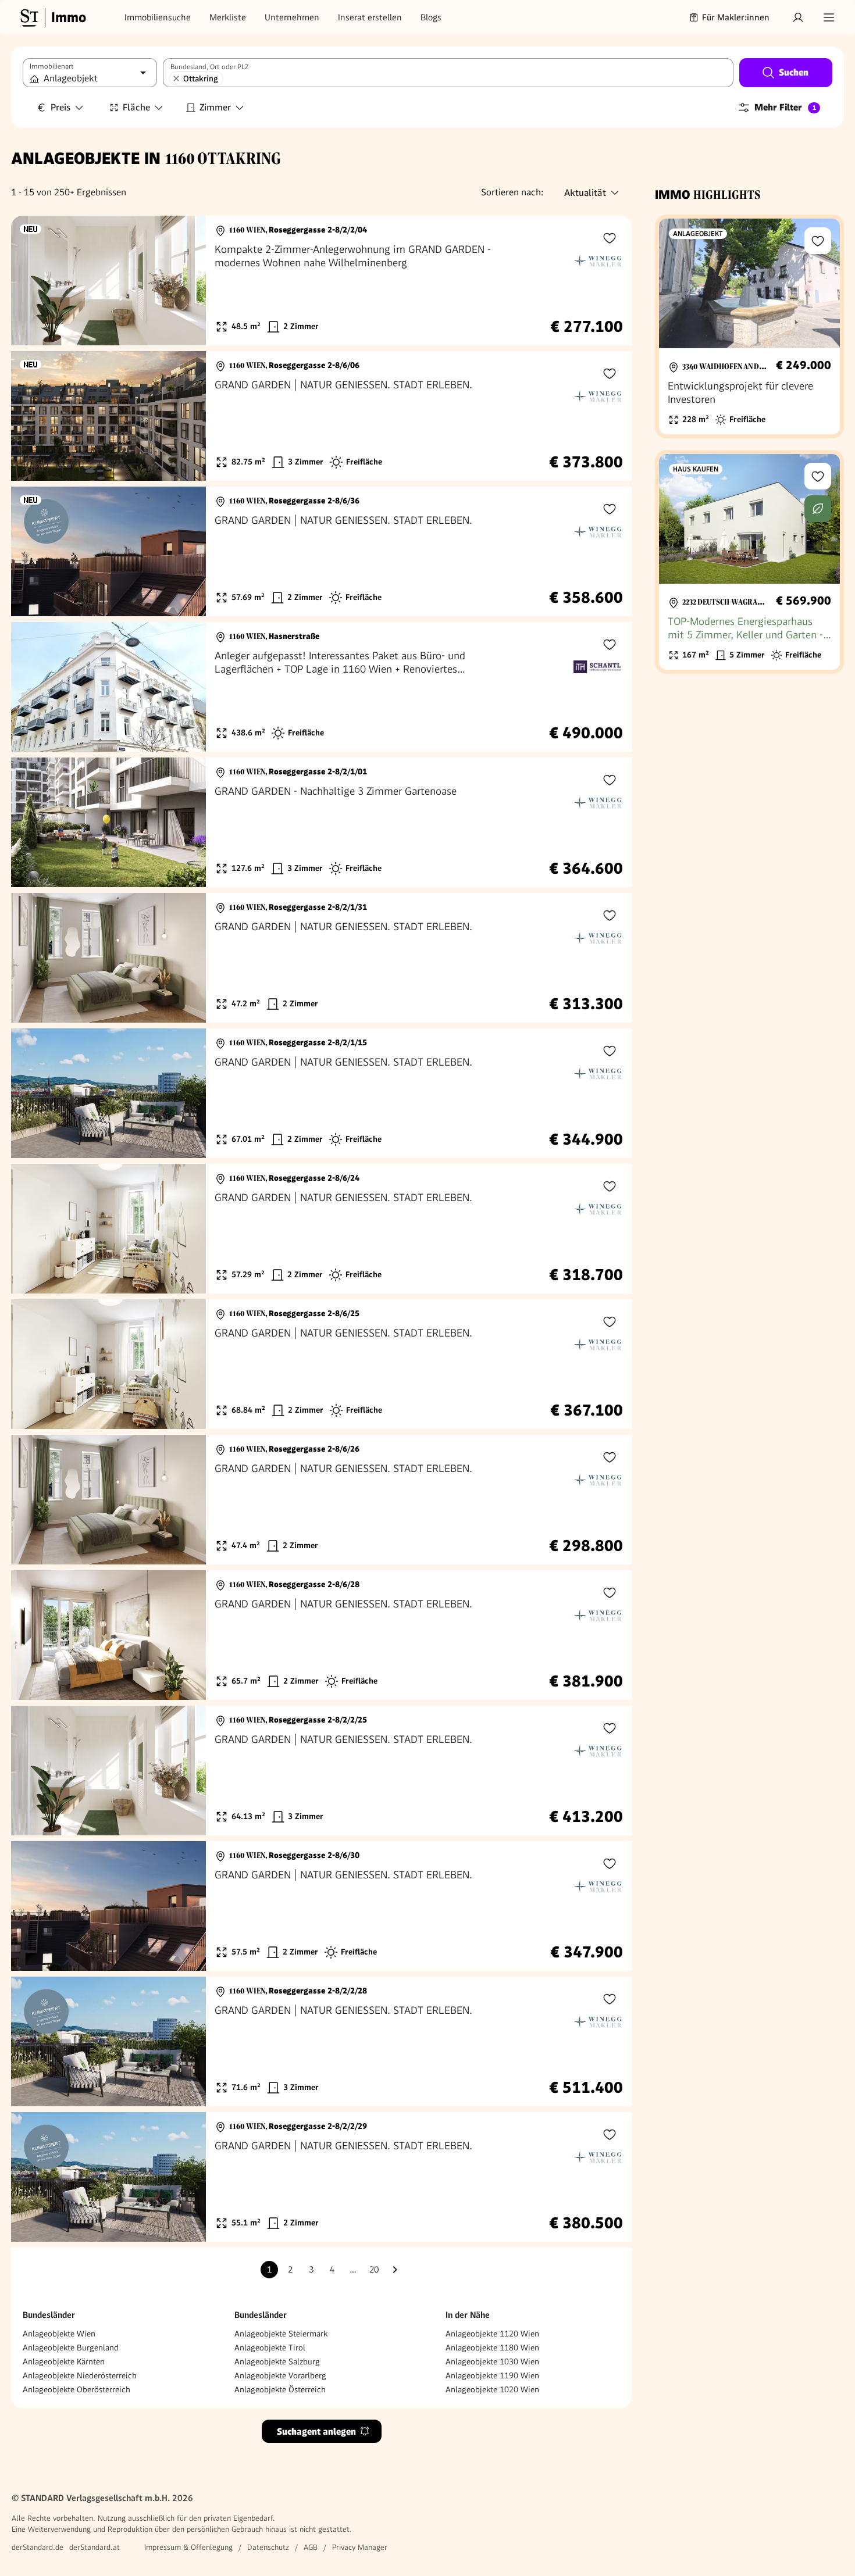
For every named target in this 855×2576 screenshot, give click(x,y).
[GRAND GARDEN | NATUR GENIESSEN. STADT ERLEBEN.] (321, 416)
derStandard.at (95, 2547)
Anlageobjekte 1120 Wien (492, 2334)
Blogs (431, 17)
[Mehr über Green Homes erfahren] (818, 509)
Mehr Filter (785, 107)
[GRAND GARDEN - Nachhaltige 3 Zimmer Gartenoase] (321, 822)
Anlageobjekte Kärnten (64, 2361)
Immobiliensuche (158, 17)
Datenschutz (268, 2547)
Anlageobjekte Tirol (270, 2348)
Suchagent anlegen (316, 2432)
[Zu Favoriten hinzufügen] (610, 238)
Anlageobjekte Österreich (280, 2389)
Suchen (794, 72)
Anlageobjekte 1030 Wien (492, 2361)
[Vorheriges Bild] (31, 281)
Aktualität (585, 193)
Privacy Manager (360, 2547)
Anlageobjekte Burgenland (71, 2348)
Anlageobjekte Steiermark (281, 2334)
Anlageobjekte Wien (59, 2334)
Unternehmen (292, 17)
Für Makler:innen (736, 17)
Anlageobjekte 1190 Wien (492, 2375)
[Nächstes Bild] (186, 281)
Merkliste (228, 17)
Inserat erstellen (370, 17)
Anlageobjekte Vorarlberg (280, 2375)
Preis (60, 107)
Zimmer (215, 107)
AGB (311, 2547)
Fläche (136, 107)
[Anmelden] (798, 17)
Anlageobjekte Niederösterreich (80, 2375)
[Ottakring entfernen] (176, 78)
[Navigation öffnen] (829, 17)
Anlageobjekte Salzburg (277, 2361)
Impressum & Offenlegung (188, 2547)
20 (374, 2270)
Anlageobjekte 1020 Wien (492, 2389)
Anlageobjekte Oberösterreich (76, 2389)
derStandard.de (38, 2547)
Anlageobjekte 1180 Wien (492, 2348)
